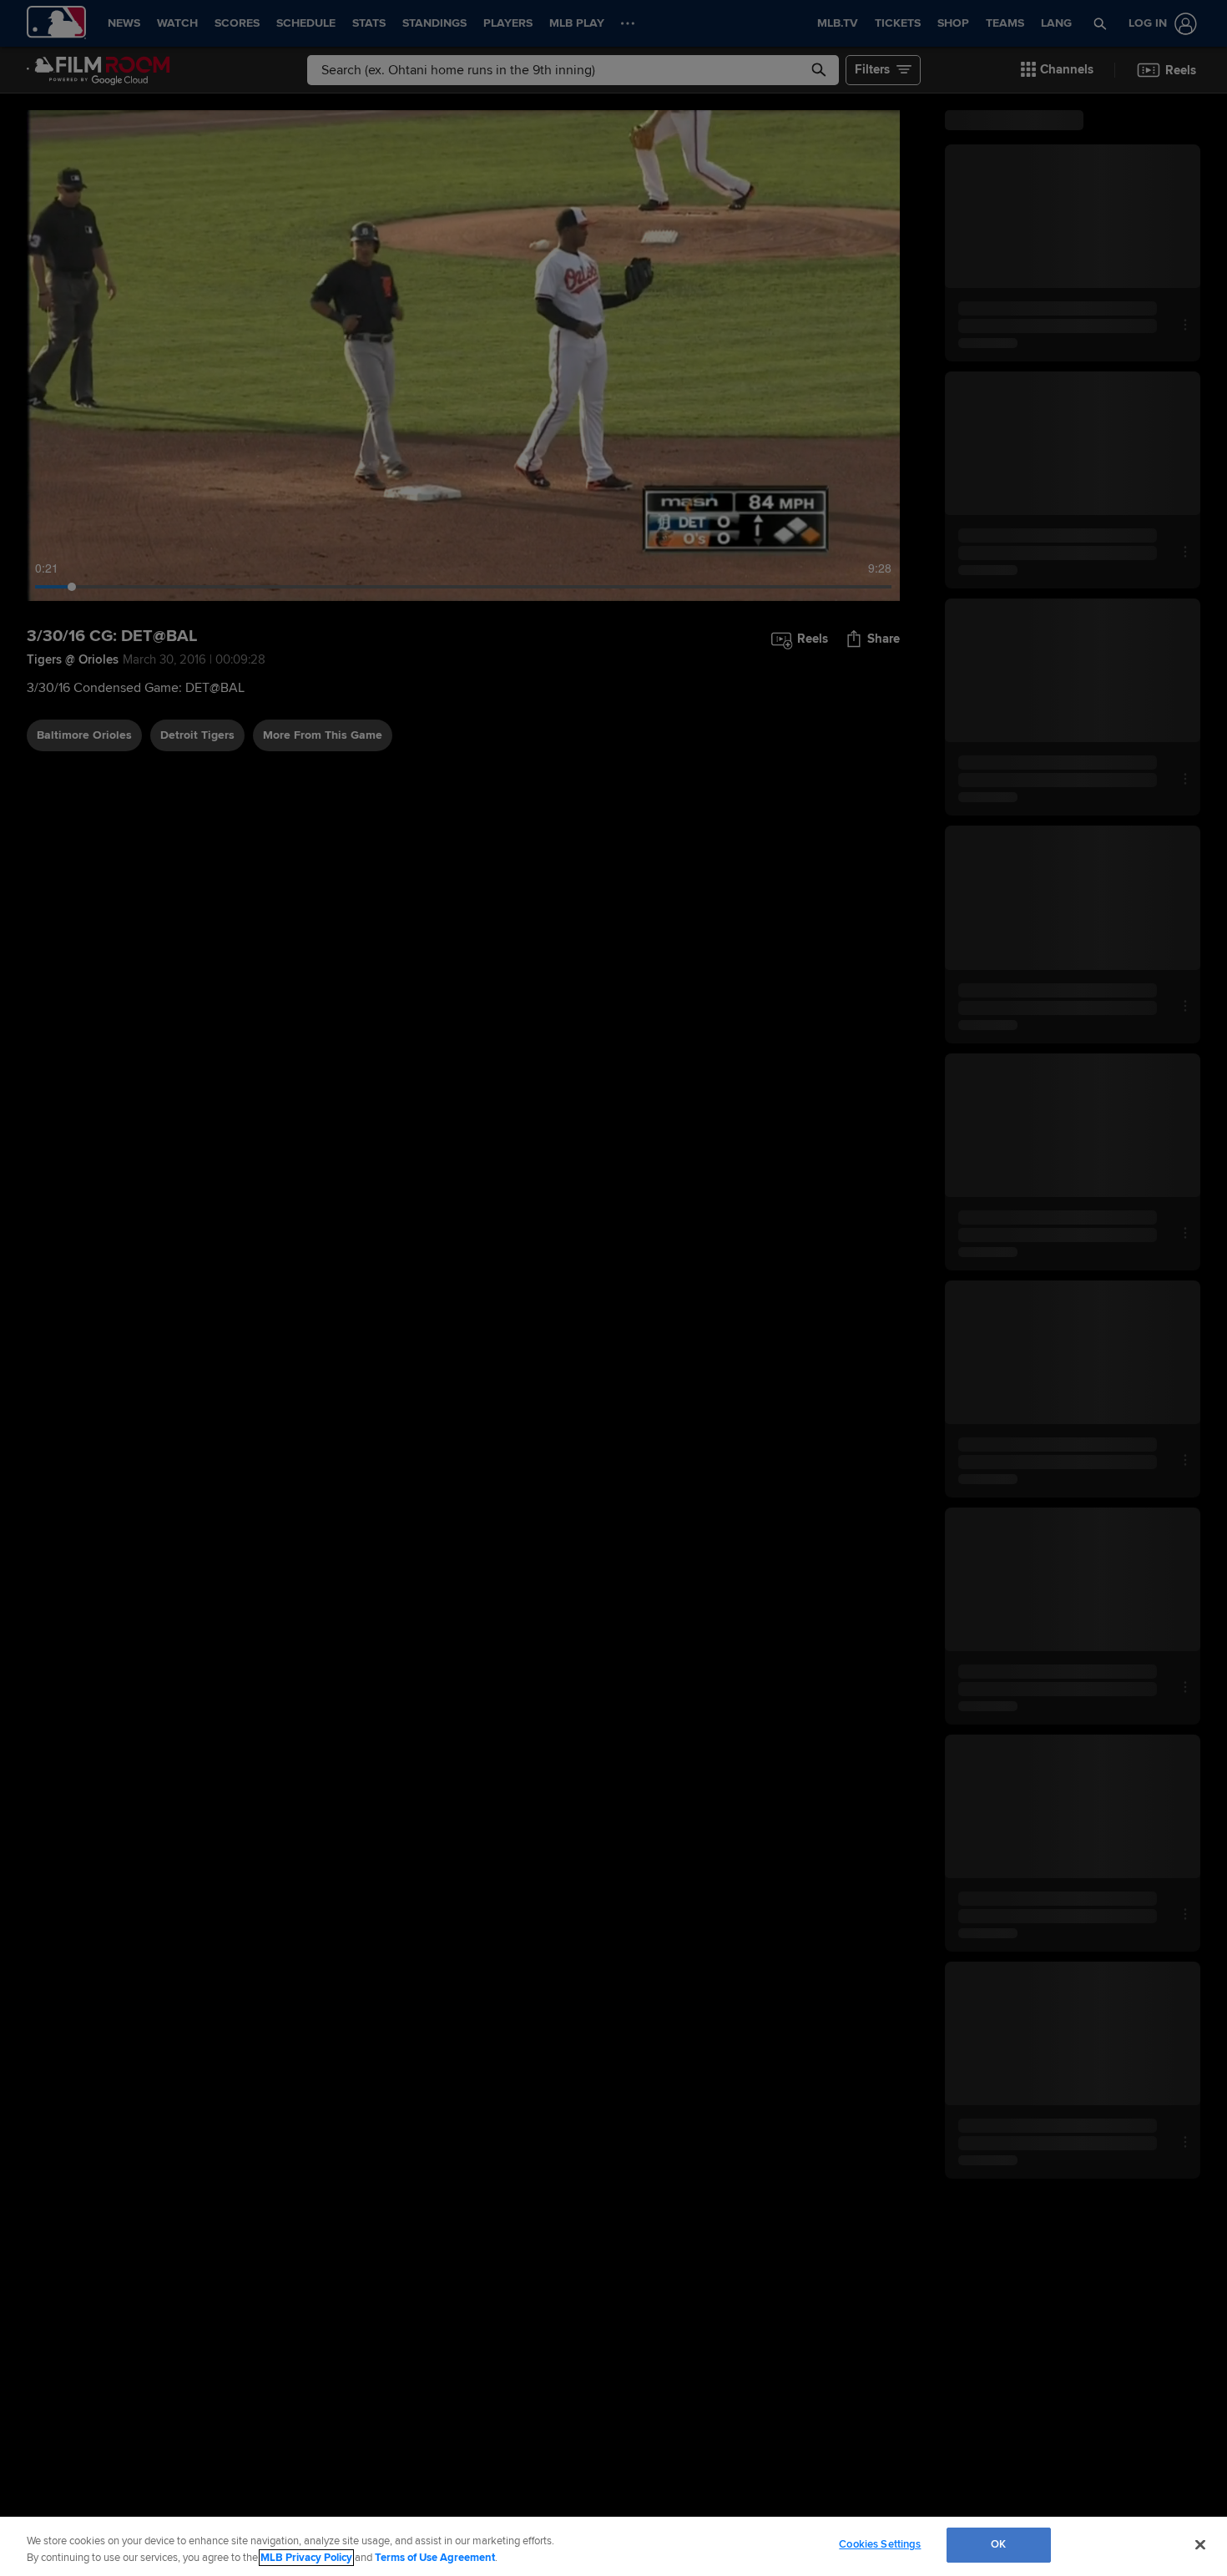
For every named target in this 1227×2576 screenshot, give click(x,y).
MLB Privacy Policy (306, 2558)
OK (998, 2544)
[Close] (1200, 2544)
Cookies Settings (880, 2544)
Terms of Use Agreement (435, 2558)
